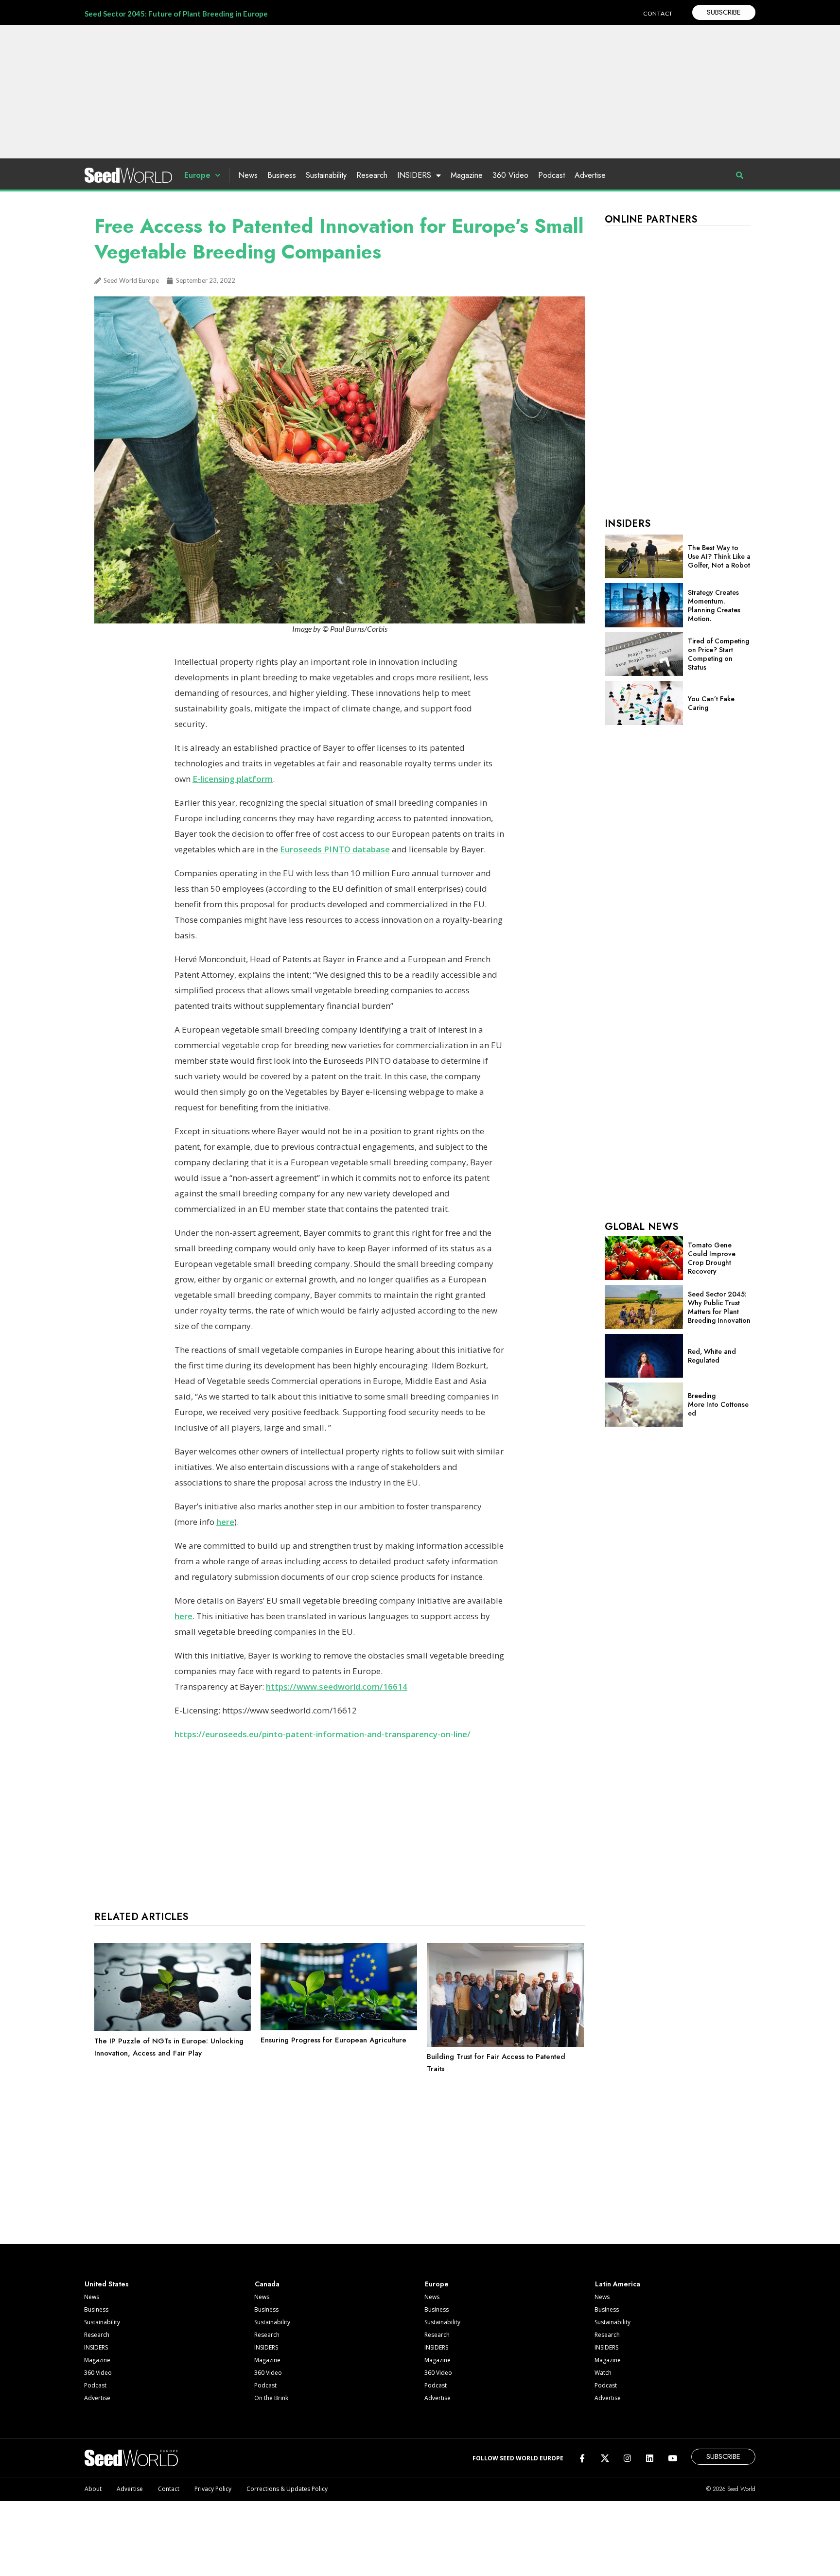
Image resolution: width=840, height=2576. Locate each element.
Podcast (551, 175)
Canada (267, 2284)
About (93, 2489)
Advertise (590, 175)
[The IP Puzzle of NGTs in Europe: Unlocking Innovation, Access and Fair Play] (173, 2029)
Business (282, 175)
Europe (197, 175)
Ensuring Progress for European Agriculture (333, 2040)
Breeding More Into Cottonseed (718, 1404)
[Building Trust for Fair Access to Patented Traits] (505, 2044)
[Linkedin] (650, 2458)
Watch (603, 2373)
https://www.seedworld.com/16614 (337, 1686)
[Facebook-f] (582, 2458)
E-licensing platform (233, 779)
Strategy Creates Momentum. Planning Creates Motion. (714, 605)
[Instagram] (627, 2458)
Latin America (618, 2284)
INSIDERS (414, 175)
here (225, 1522)
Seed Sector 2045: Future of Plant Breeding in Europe (176, 14)
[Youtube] (673, 2458)
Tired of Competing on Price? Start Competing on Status (718, 654)
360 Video (510, 175)
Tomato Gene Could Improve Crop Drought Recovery (712, 1258)
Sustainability (326, 175)
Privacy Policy (213, 2489)
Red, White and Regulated (712, 1356)
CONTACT (658, 13)
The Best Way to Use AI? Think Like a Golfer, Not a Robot (719, 556)
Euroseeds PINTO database (335, 849)
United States (107, 2284)
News (248, 175)
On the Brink (271, 2398)
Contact (169, 2489)
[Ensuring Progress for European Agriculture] (339, 2028)
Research (372, 175)
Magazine (467, 175)
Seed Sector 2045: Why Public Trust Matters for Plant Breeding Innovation (719, 1307)
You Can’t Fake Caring (711, 703)
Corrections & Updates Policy (287, 2489)
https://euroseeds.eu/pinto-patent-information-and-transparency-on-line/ (323, 1734)
